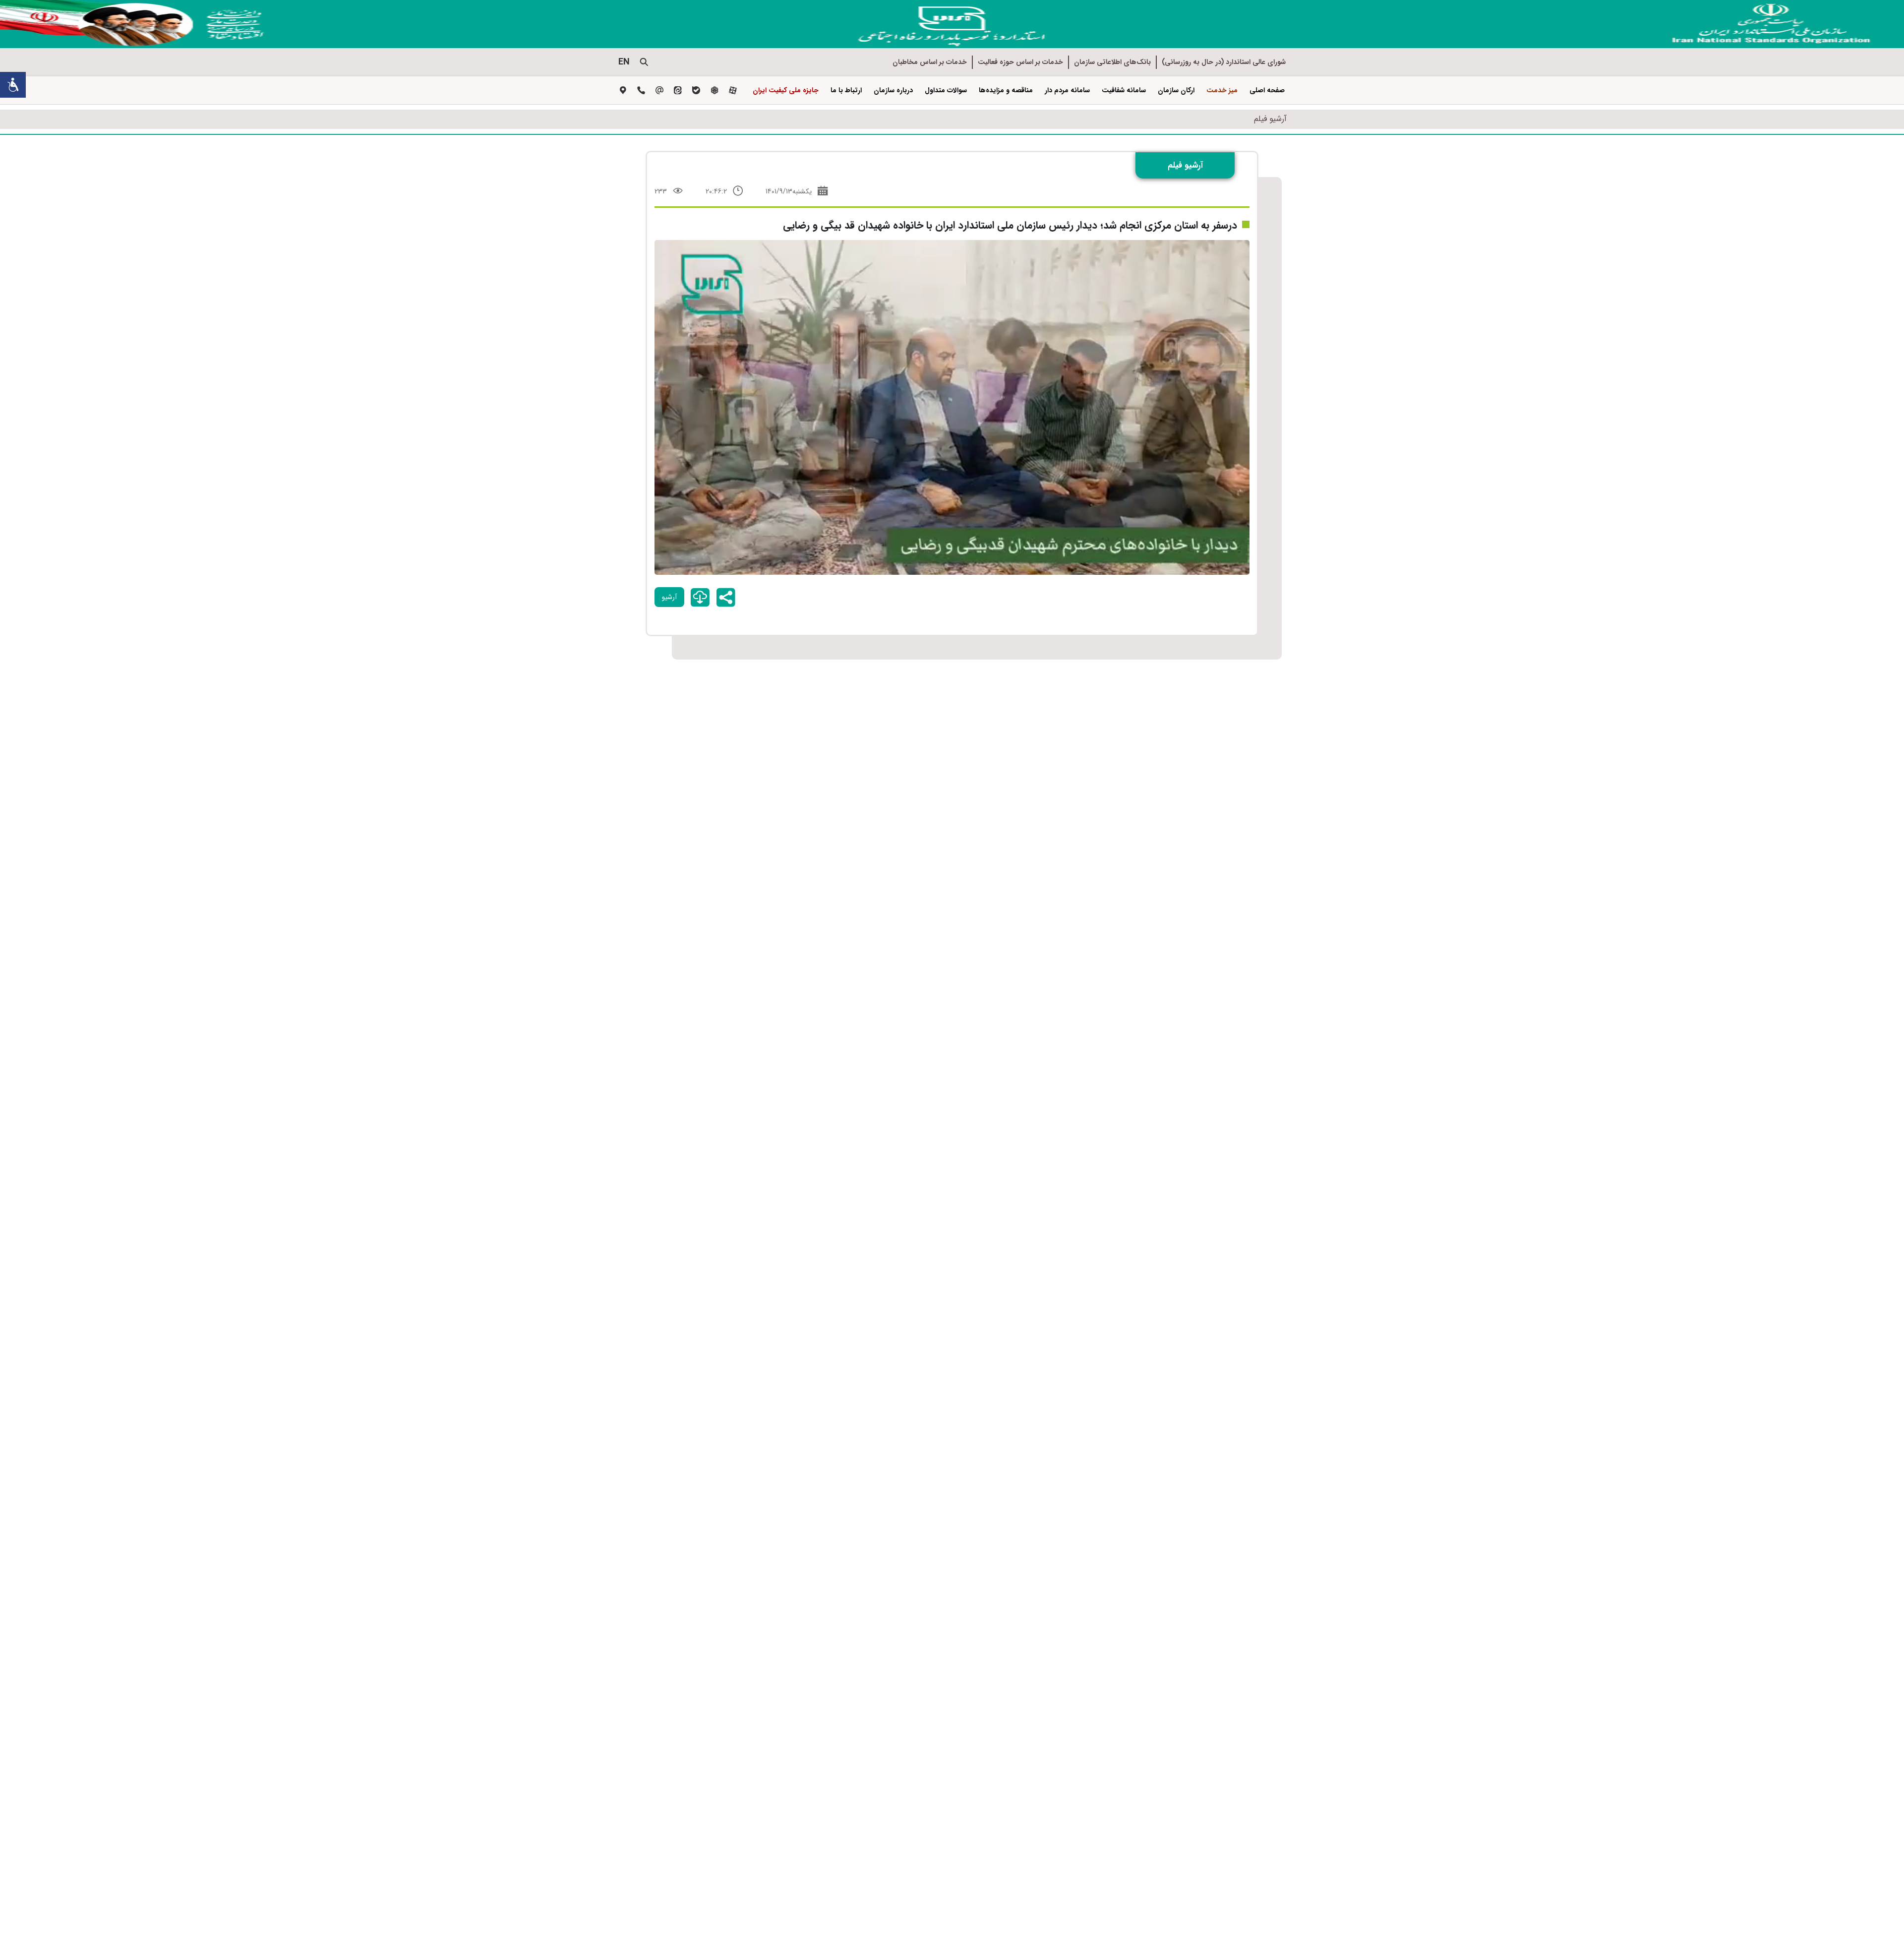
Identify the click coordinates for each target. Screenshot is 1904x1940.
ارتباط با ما (846, 90)
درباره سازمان (893, 90)
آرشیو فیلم (1270, 119)
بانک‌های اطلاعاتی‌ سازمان (1112, 62)
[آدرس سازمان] (623, 91)
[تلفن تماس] (641, 91)
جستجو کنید (644, 62)
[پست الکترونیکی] (659, 91)
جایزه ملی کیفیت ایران (786, 90)
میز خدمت (1222, 90)
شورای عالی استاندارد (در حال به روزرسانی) (1224, 62)
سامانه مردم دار (1067, 90)
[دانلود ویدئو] (700, 598)
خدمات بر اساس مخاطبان (930, 62)
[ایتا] (678, 91)
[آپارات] (733, 91)
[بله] (696, 91)
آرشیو (669, 597)
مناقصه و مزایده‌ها (1006, 90)
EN (624, 62)
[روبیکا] (714, 91)
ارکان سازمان (1176, 90)
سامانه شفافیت (1124, 90)
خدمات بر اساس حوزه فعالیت (1020, 62)
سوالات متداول (946, 90)
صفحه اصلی (1267, 90)
